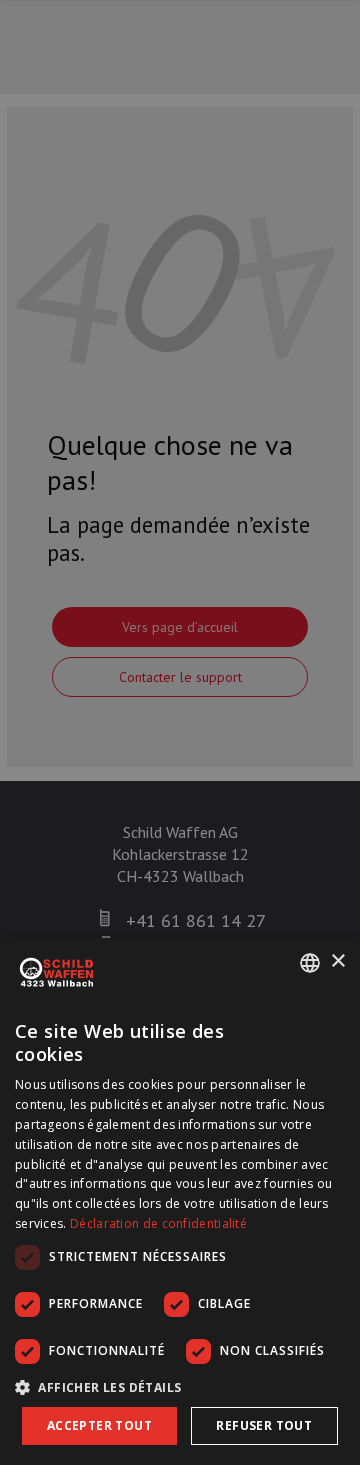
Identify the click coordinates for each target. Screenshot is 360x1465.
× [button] (337, 961)
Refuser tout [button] (264, 1425)
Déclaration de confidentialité (158, 1223)
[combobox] (310, 963)
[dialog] (180, 1201)
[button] (180, 1387)
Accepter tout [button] (99, 1425)
